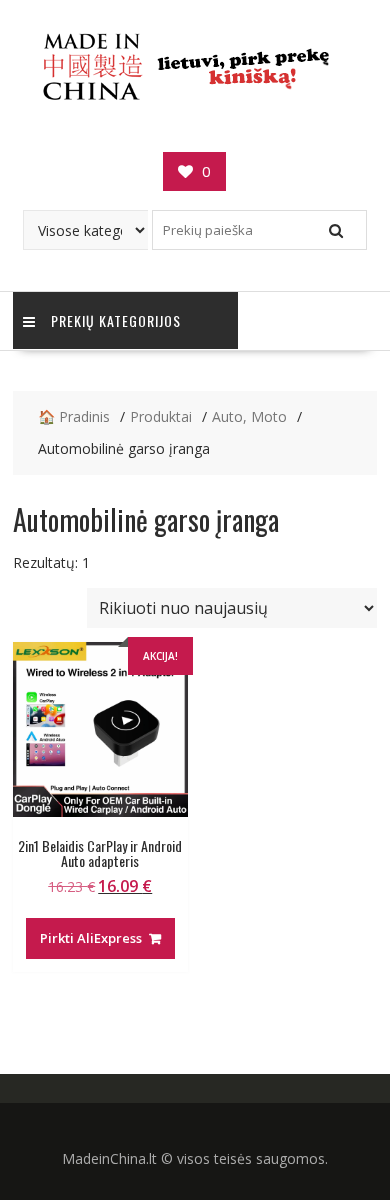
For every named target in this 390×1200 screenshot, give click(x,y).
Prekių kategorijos (116, 320)
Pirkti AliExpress (91, 938)
